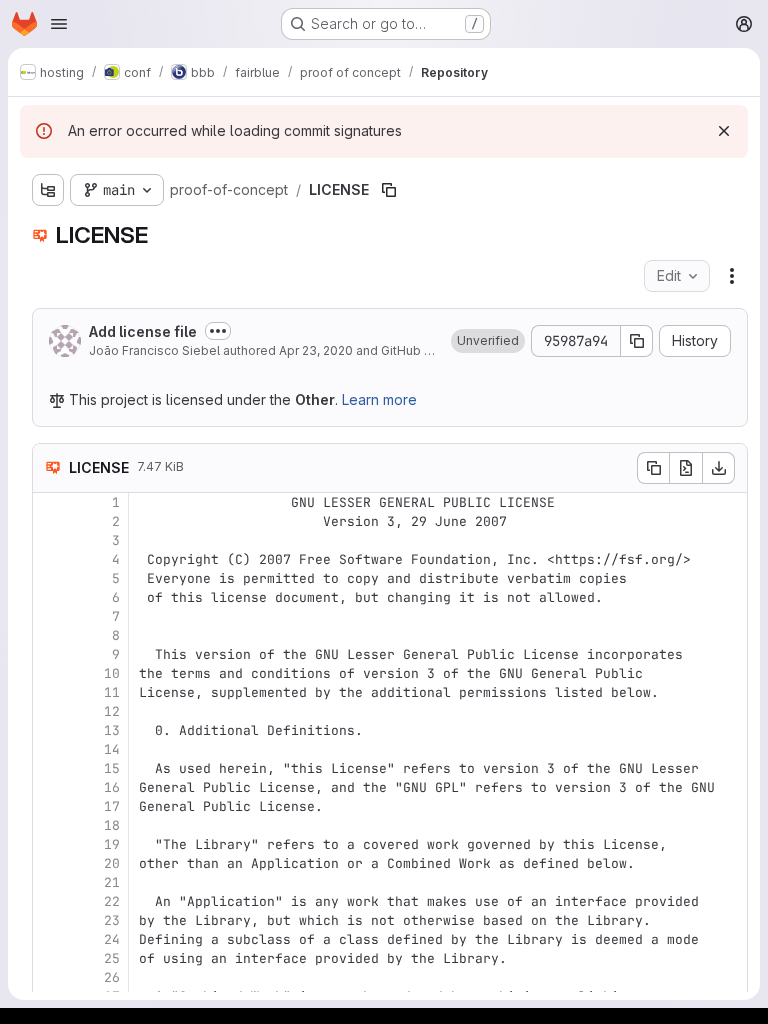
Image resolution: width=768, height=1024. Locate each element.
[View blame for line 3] (50, 540)
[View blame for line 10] (50, 673)
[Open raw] (686, 468)
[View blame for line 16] (50, 787)
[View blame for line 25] (50, 958)
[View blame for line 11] (50, 692)
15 (112, 768)
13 (112, 730)
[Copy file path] (389, 190)
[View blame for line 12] (50, 711)
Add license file (143, 331)
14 (112, 749)
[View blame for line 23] (50, 920)
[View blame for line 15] (50, 768)
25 (112, 958)
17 (112, 806)
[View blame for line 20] (50, 863)
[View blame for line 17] (50, 806)
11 (112, 692)
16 (112, 787)
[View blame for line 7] (50, 616)
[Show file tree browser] (48, 190)
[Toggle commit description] (218, 331)
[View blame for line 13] (50, 730)
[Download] (719, 468)
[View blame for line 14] (50, 749)
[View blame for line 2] (50, 521)
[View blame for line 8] (50, 635)
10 (112, 673)
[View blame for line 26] (50, 977)
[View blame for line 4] (50, 559)
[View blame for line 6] (50, 597)
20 (112, 863)
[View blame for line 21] (50, 882)
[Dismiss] (724, 131)
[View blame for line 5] (50, 578)
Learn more (379, 399)
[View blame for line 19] (50, 844)
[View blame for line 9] (50, 654)
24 (112, 939)
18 (112, 825)
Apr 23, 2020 (316, 350)
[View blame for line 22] (50, 901)
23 (112, 920)
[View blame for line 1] (50, 502)
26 (112, 977)
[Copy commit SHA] (637, 341)
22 (112, 901)
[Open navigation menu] (59, 24)
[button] (488, 341)
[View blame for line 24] (50, 939)
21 (112, 882)
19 (112, 844)
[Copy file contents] (653, 468)
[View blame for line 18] (50, 825)
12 (112, 711)
